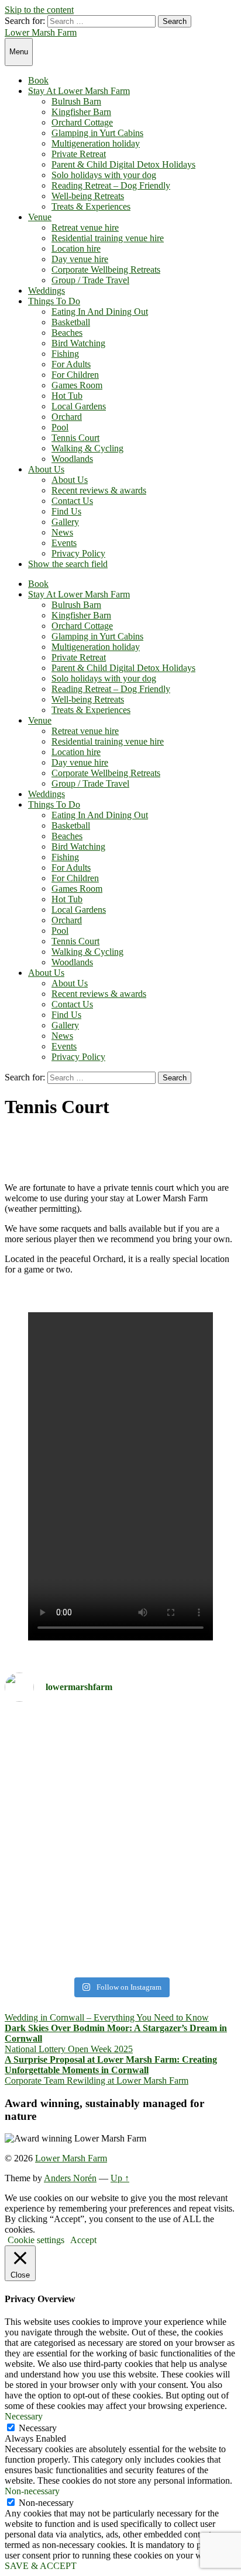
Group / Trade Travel (90, 280)
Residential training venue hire (108, 238)
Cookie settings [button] (36, 2240)
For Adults (71, 364)
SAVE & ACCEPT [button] (41, 2566)
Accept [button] (83, 2240)
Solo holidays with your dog (104, 175)
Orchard (67, 417)
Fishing (65, 354)
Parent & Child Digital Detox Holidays (123, 164)
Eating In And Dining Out (100, 312)
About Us (46, 469)
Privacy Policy (78, 553)
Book (38, 80)
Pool (60, 427)
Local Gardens (79, 406)
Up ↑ (120, 2178)
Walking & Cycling (87, 448)
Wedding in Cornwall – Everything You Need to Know (107, 2017)
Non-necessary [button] (32, 2491)
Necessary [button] (24, 2416)
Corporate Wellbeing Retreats (106, 270)
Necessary (38, 2428)
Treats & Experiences (91, 206)
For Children (75, 375)
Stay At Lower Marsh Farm (79, 91)
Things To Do (54, 301)
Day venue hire (80, 259)
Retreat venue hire (85, 227)
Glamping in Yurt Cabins (97, 133)
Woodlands (72, 459)
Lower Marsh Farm (41, 32)
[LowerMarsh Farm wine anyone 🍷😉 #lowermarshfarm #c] (120, 1957)
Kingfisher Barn (81, 112)
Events (64, 543)
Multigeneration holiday (96, 143)
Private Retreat (79, 154)
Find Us (66, 511)
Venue (40, 217)
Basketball (71, 322)
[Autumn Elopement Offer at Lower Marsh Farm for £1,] (120, 1828)
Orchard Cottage (82, 122)
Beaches (67, 333)
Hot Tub (67, 396)
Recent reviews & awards (99, 490)
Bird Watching (78, 343)
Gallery (65, 522)
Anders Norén (70, 2178)
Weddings (47, 291)
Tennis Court (75, 438)
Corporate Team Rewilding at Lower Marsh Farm (97, 2080)
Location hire (76, 248)
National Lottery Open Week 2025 (69, 2049)
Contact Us (72, 501)
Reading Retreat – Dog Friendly (111, 185)
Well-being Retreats (88, 196)
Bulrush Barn (76, 101)
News (62, 532)
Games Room (77, 385)
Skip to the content (39, 10)
